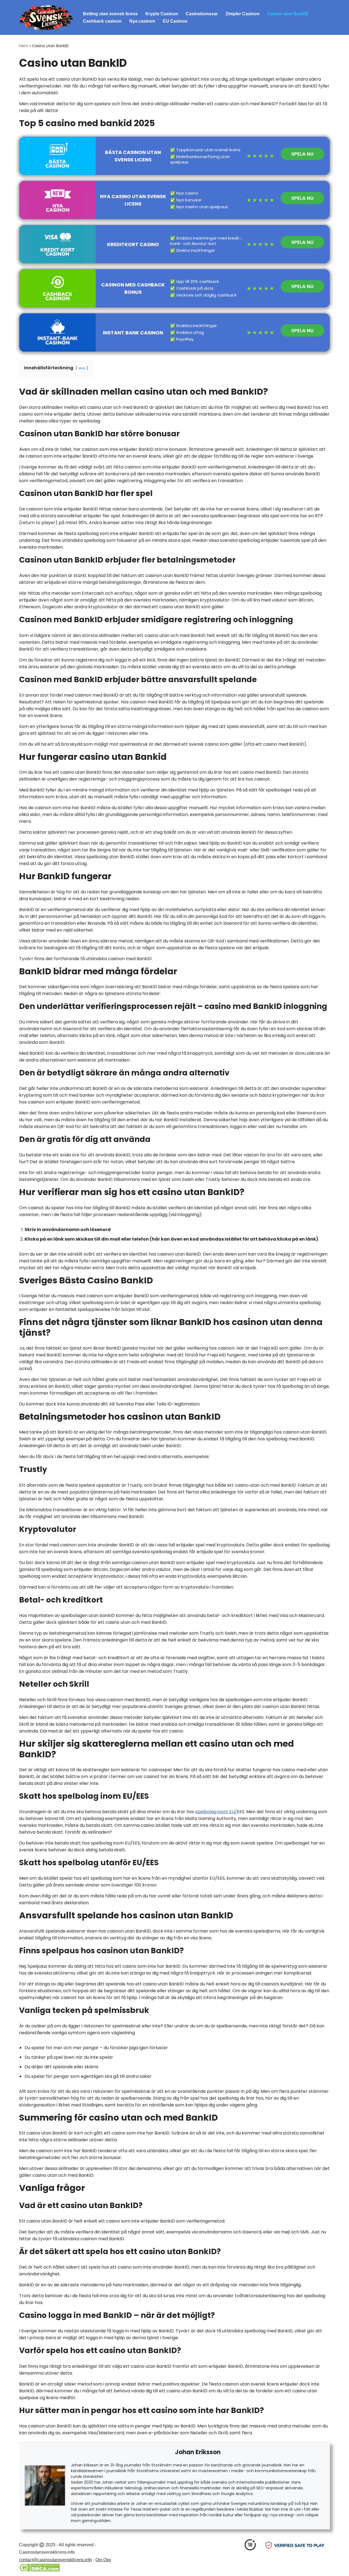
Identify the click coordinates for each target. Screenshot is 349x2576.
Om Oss (103, 2560)
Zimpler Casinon (243, 14)
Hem (24, 46)
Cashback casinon (102, 21)
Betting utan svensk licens (110, 14)
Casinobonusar (202, 14)
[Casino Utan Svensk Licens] (46, 17)
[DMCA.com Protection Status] (39, 2570)
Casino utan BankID (288, 14)
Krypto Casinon (162, 14)
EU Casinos (175, 21)
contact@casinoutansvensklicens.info (55, 2560)
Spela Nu (302, 154)
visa (82, 368)
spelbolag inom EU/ (216, 1812)
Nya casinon (142, 21)
